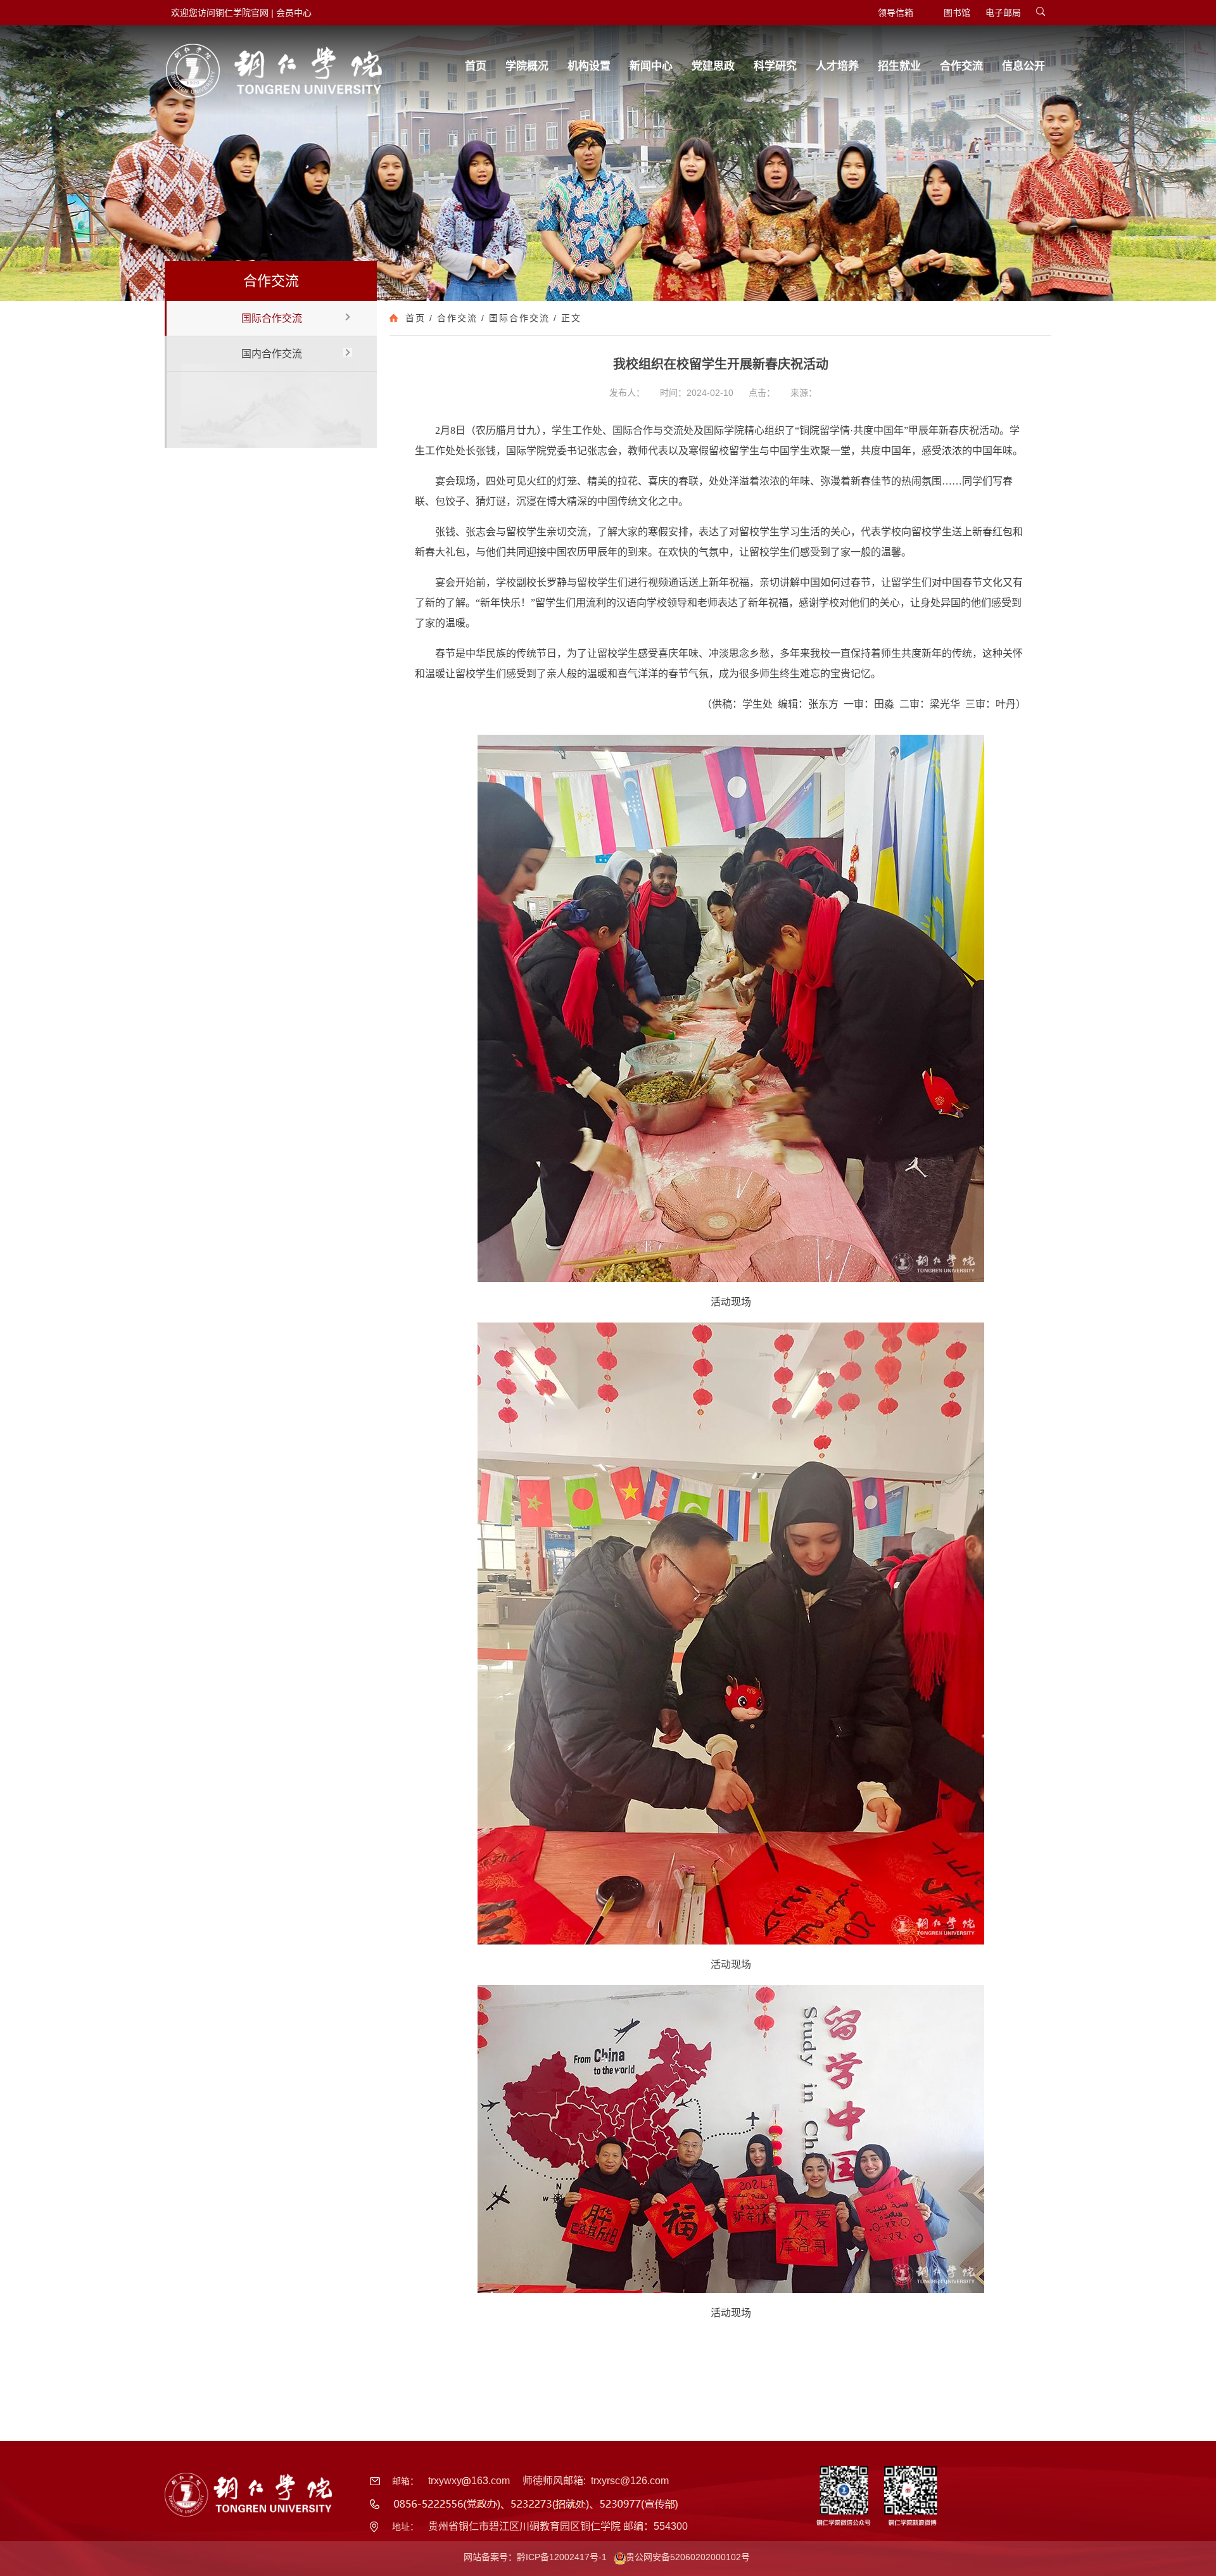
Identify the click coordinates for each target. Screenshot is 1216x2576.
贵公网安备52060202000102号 (688, 2557)
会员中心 (294, 13)
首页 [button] (476, 66)
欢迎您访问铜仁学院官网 (220, 13)
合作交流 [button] (961, 66)
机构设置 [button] (589, 66)
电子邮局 (1003, 13)
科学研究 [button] (775, 66)
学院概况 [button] (527, 66)
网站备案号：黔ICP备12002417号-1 (535, 2557)
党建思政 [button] (713, 66)
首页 (415, 318)
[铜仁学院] (274, 71)
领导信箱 (896, 13)
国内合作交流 (272, 354)
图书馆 (957, 13)
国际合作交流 (272, 318)
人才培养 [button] (837, 66)
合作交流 (457, 318)
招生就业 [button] (899, 66)
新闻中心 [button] (651, 66)
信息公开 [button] (1023, 66)
